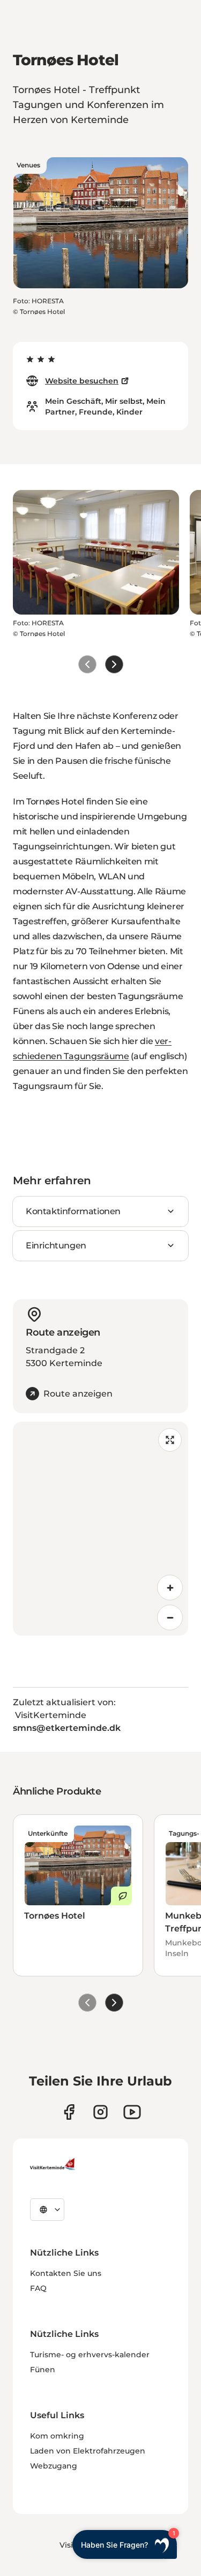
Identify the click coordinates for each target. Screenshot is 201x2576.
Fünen (43, 2370)
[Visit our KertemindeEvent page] (132, 2112)
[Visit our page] (69, 2112)
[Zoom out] (170, 1617)
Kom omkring (57, 2436)
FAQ (38, 2288)
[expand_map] (170, 1440)
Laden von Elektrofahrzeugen (88, 2451)
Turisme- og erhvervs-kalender (90, 2355)
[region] (100, 1529)
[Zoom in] (170, 1588)
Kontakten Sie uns (66, 2273)
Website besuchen (82, 381)
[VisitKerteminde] (54, 2164)
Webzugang (54, 2466)
